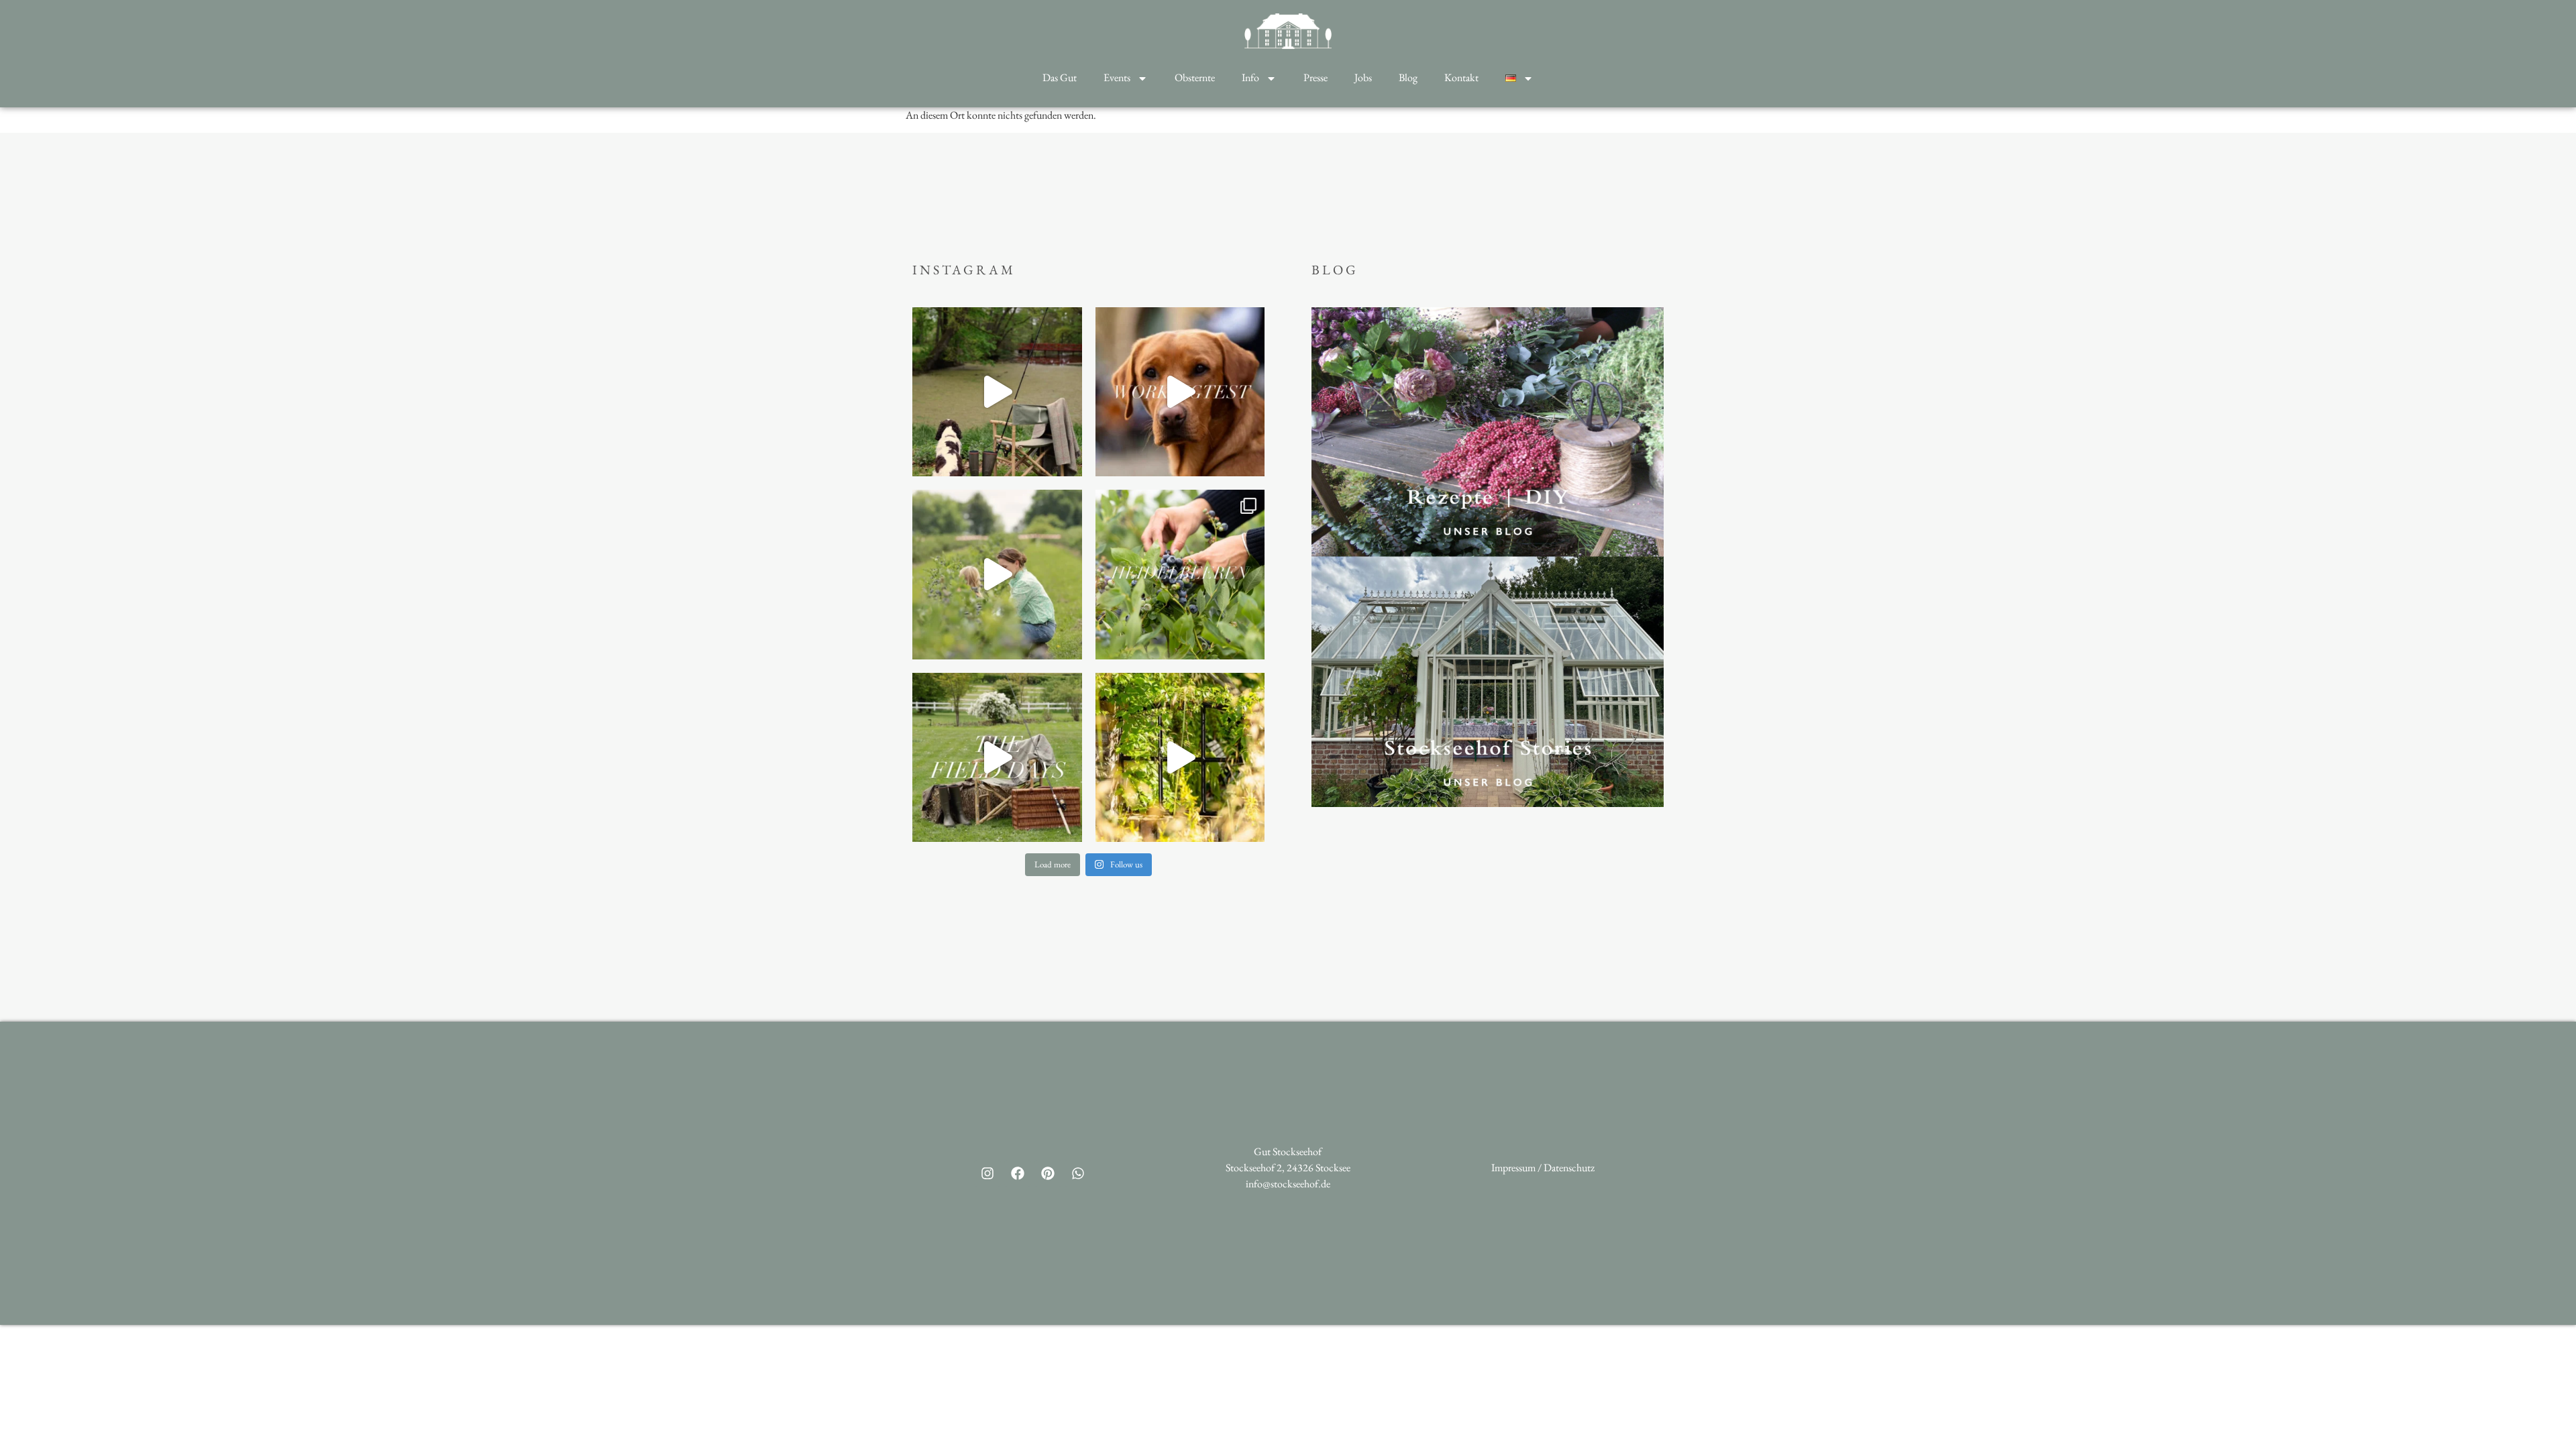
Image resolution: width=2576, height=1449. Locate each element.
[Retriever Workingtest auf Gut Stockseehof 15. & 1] (1180, 392)
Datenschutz (1569, 1168)
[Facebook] (1018, 1173)
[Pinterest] (1048, 1173)
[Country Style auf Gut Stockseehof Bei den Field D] (997, 392)
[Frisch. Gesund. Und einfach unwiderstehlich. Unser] (1180, 575)
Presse (1316, 77)
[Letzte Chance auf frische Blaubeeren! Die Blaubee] (997, 575)
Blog (1408, 77)
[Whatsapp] (1078, 1173)
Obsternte (1195, 77)
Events (1117, 77)
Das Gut (1060, 77)
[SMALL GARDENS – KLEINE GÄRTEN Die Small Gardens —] (1180, 758)
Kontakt (1461, 77)
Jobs (1363, 77)
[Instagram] (987, 1173)
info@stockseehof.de (1288, 1184)
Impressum (1513, 1168)
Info (1250, 77)
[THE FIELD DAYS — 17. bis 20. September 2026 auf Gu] (997, 758)
